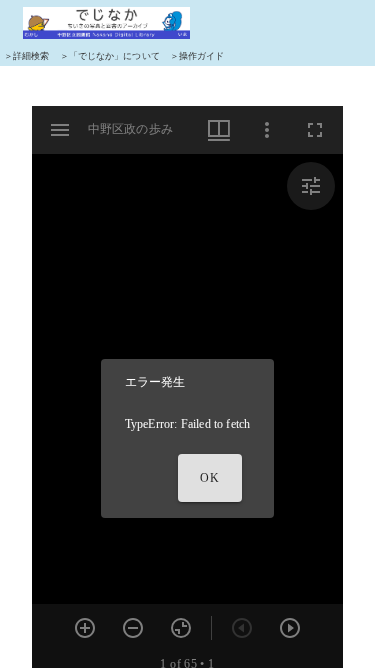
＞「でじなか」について (110, 56)
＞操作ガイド (197, 56)
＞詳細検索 (27, 56)
